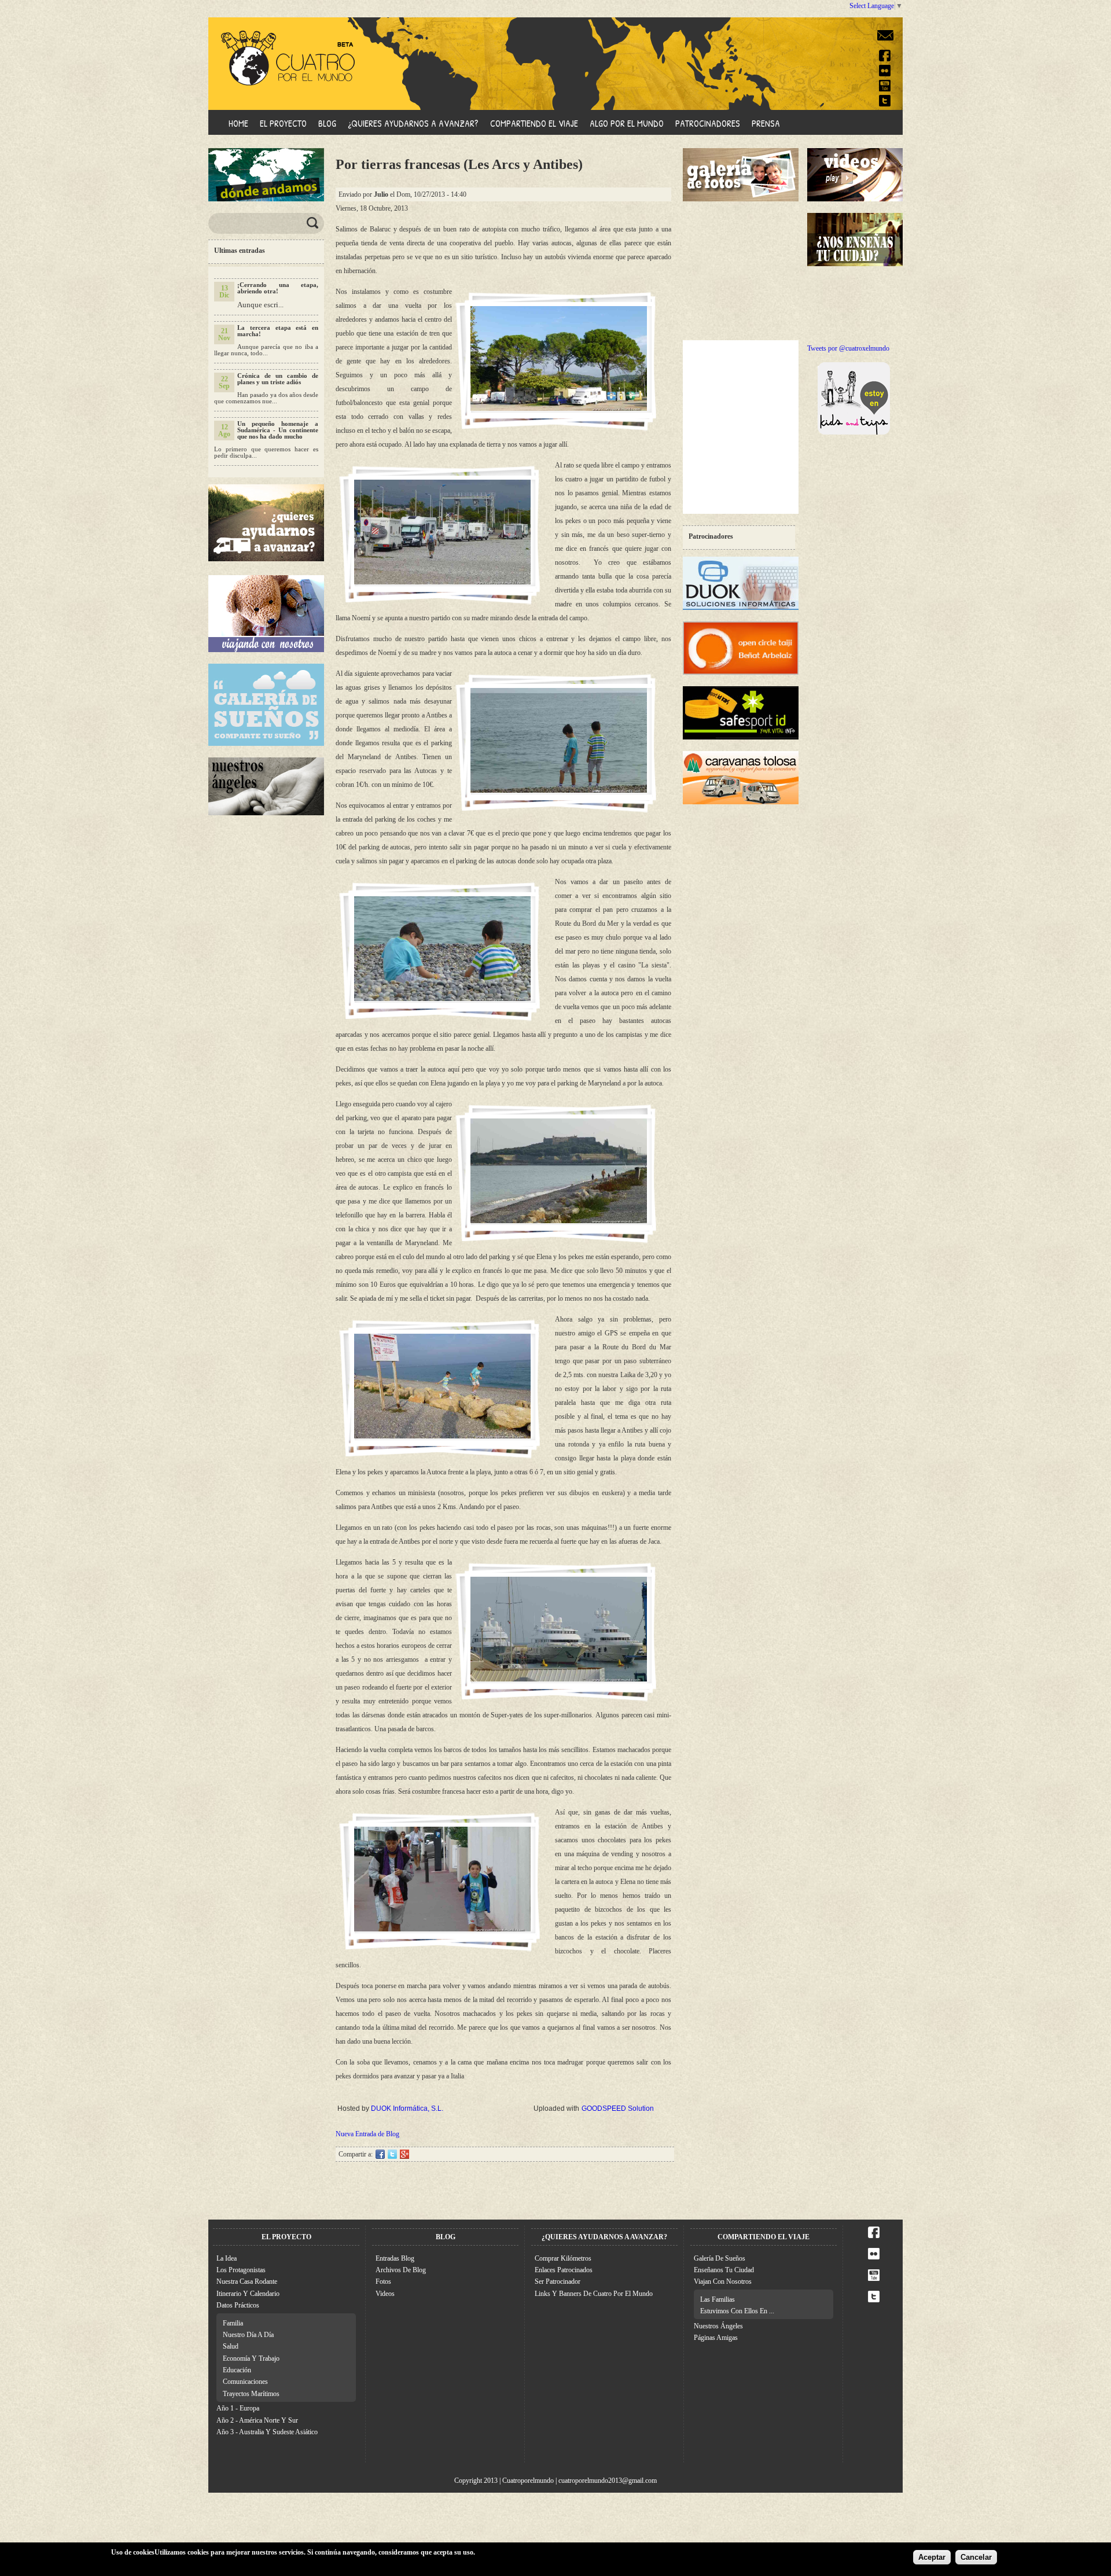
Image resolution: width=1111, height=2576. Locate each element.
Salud (231, 2346)
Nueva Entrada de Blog (367, 2134)
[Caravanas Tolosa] (741, 802)
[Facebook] (885, 58)
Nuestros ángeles (718, 2326)
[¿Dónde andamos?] (266, 199)
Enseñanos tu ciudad (724, 2270)
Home (238, 123)
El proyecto (283, 123)
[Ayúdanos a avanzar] (266, 558)
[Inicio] (279, 49)
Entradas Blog (395, 2258)
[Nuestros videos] (865, 199)
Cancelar (976, 2557)
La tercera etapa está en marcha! (278, 331)
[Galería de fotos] (741, 199)
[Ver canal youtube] (874, 2279)
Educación (237, 2370)
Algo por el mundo (627, 123)
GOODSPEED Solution (618, 2108)
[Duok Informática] (741, 608)
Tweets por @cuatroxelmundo (848, 348)
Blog (327, 123)
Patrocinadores (708, 123)
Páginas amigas (716, 2338)
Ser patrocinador (558, 2281)
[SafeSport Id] (741, 737)
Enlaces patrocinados (564, 2270)
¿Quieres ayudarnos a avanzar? (413, 123)
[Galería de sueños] (266, 744)
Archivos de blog (401, 2270)
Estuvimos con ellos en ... (737, 2311)
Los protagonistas (241, 2270)
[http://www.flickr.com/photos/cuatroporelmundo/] (874, 2257)
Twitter (392, 2154)
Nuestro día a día (248, 2335)
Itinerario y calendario (248, 2294)
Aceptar (932, 2557)
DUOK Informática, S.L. (407, 2108)
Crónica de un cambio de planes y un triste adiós (278, 379)
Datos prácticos (238, 2305)
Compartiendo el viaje (534, 123)
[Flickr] (885, 73)
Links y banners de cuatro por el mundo (594, 2294)
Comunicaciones (245, 2382)
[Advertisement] (741, 271)
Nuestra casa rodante (247, 2281)
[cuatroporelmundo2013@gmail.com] (885, 43)
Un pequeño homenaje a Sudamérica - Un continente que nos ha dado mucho (278, 430)
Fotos (383, 2281)
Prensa (766, 123)
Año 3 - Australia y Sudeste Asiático (267, 2432)
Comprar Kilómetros (563, 2258)
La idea (227, 2258)
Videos (385, 2294)
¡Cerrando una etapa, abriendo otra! (278, 288)
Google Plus (404, 2154)
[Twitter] (885, 103)
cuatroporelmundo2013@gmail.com (608, 2481)
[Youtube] (885, 88)
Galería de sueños (720, 2258)
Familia (233, 2323)
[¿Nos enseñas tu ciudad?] (865, 264)
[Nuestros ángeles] (266, 813)
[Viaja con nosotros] (266, 650)
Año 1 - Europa (238, 2408)
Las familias (718, 2299)
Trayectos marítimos (251, 2394)
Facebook (380, 2154)
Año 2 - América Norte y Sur (257, 2420)
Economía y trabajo (251, 2358)
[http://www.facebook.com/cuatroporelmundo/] (874, 2236)
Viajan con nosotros (723, 2281)
